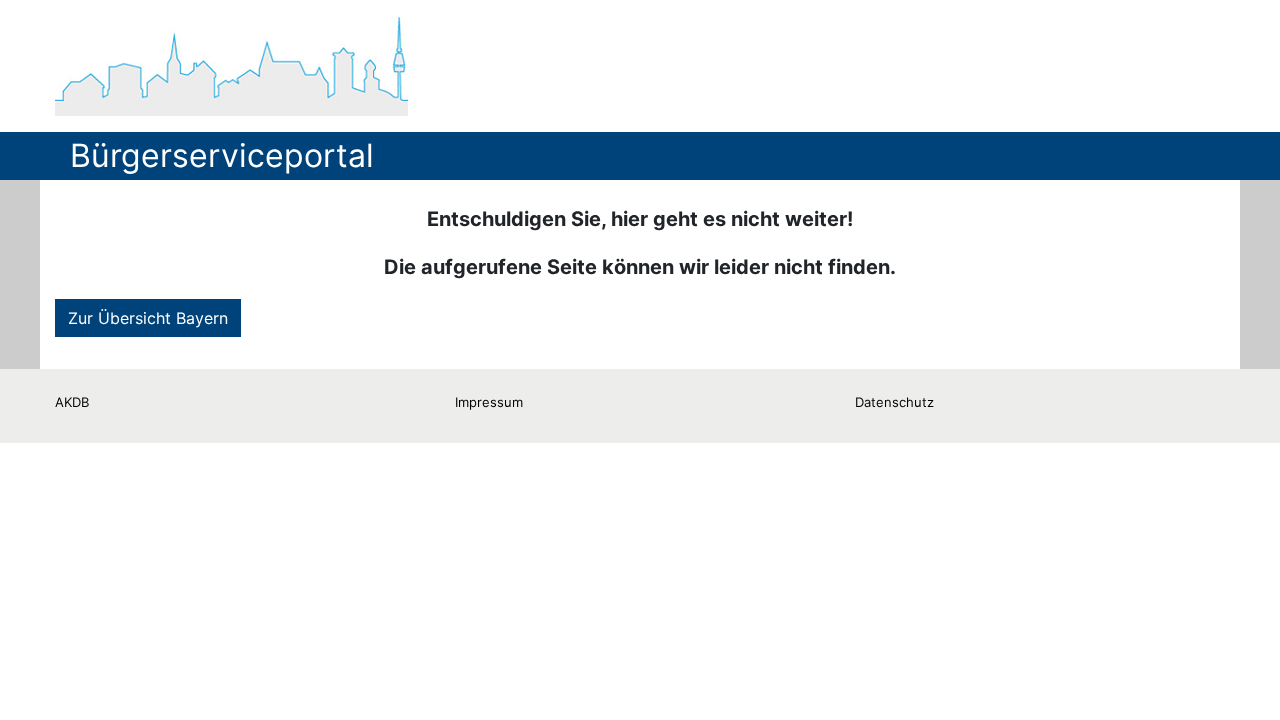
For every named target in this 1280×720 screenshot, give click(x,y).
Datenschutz (894, 402)
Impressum (489, 402)
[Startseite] (231, 66)
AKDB (72, 402)
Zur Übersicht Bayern (148, 318)
